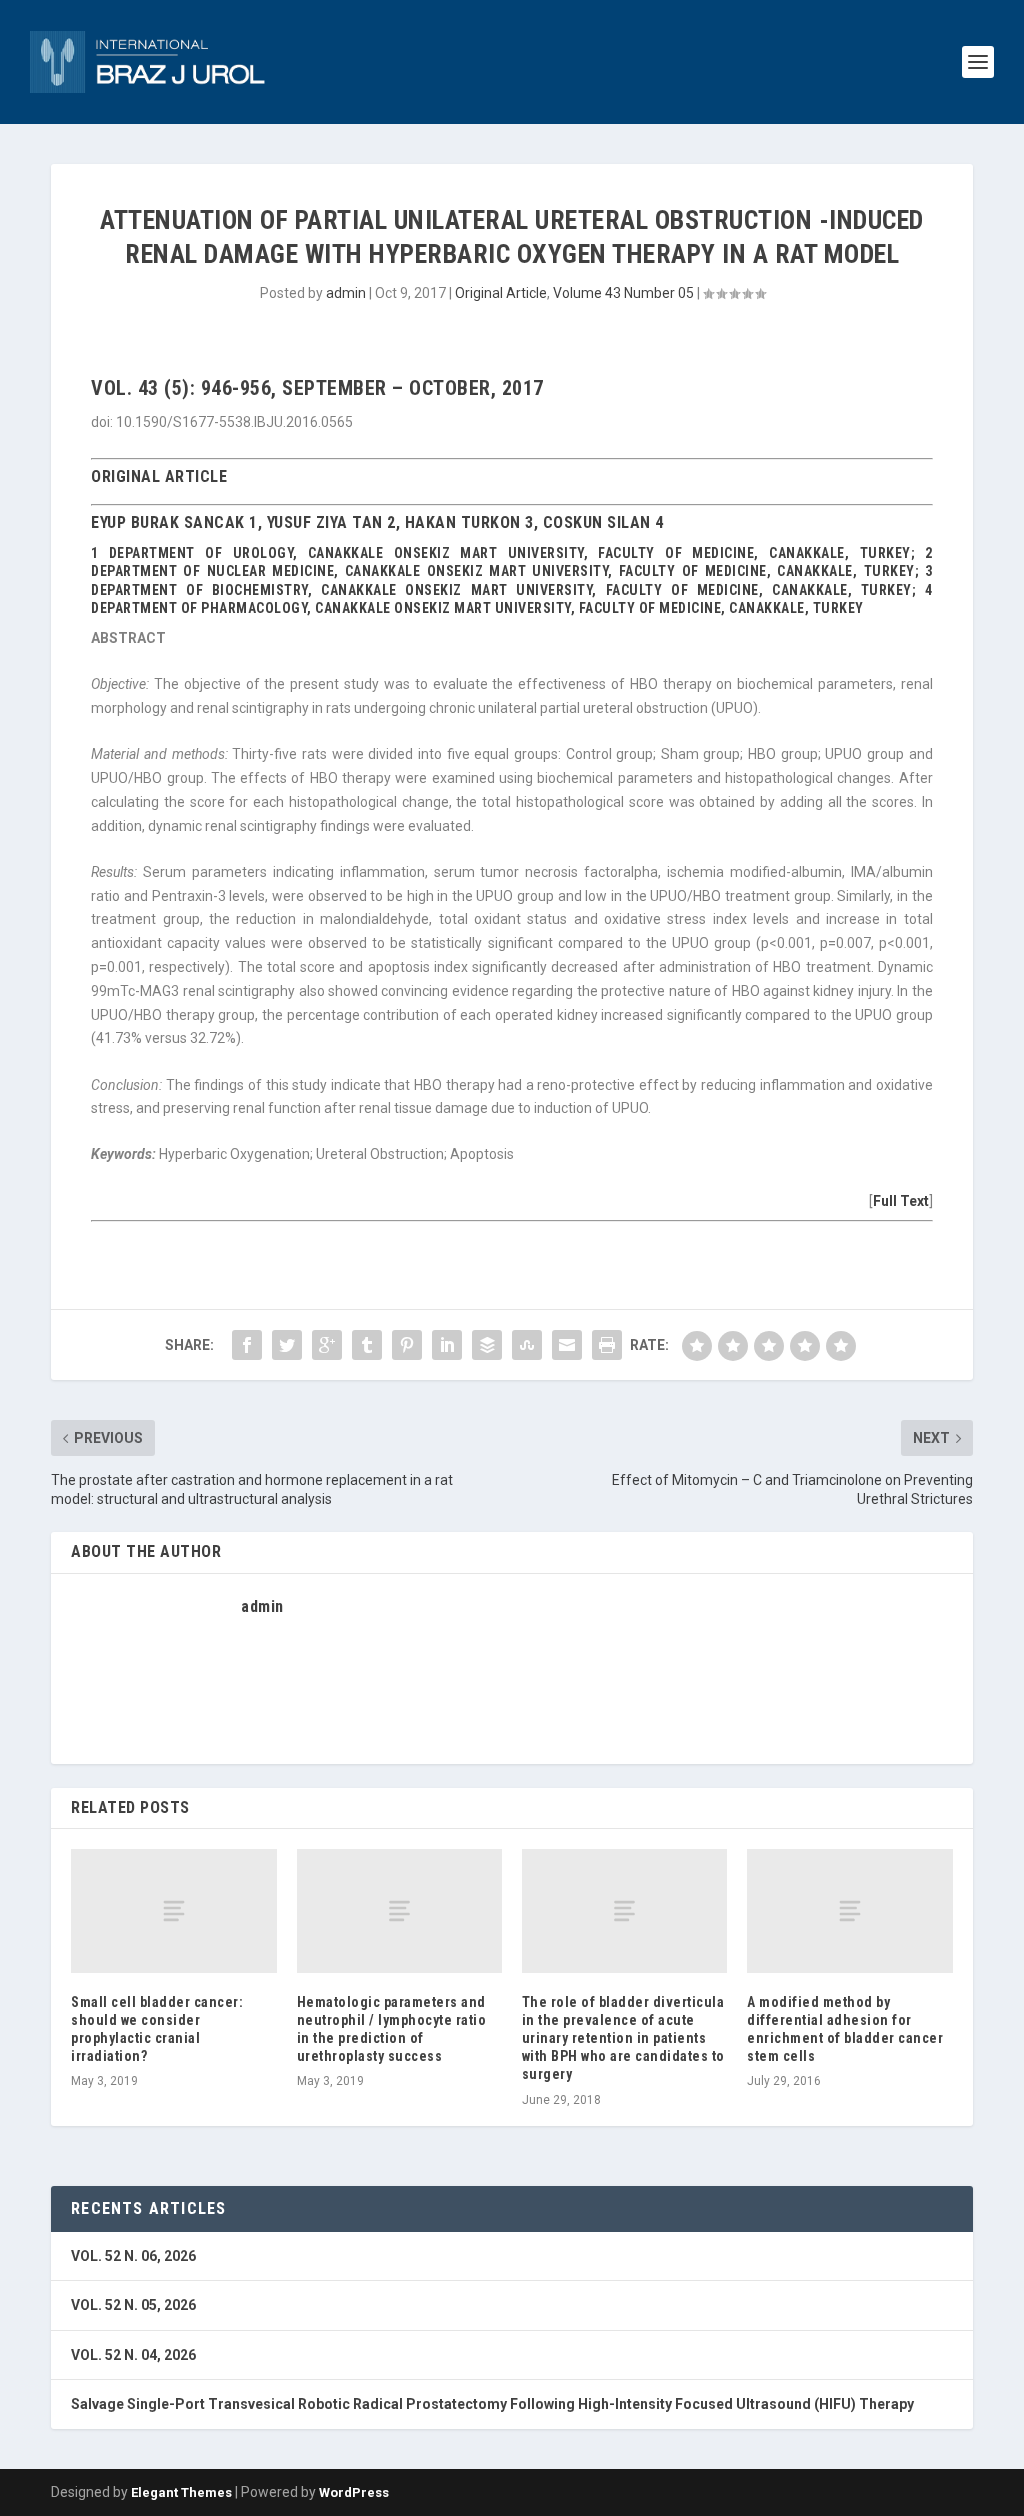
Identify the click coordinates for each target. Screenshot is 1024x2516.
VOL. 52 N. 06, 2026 (133, 2256)
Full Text (901, 1201)
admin (346, 293)
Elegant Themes (181, 2492)
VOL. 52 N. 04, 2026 (133, 2355)
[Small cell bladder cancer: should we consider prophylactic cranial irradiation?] (173, 1910)
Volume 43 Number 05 (623, 293)
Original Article (501, 293)
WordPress (354, 2492)
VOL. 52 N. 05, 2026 (133, 2305)
